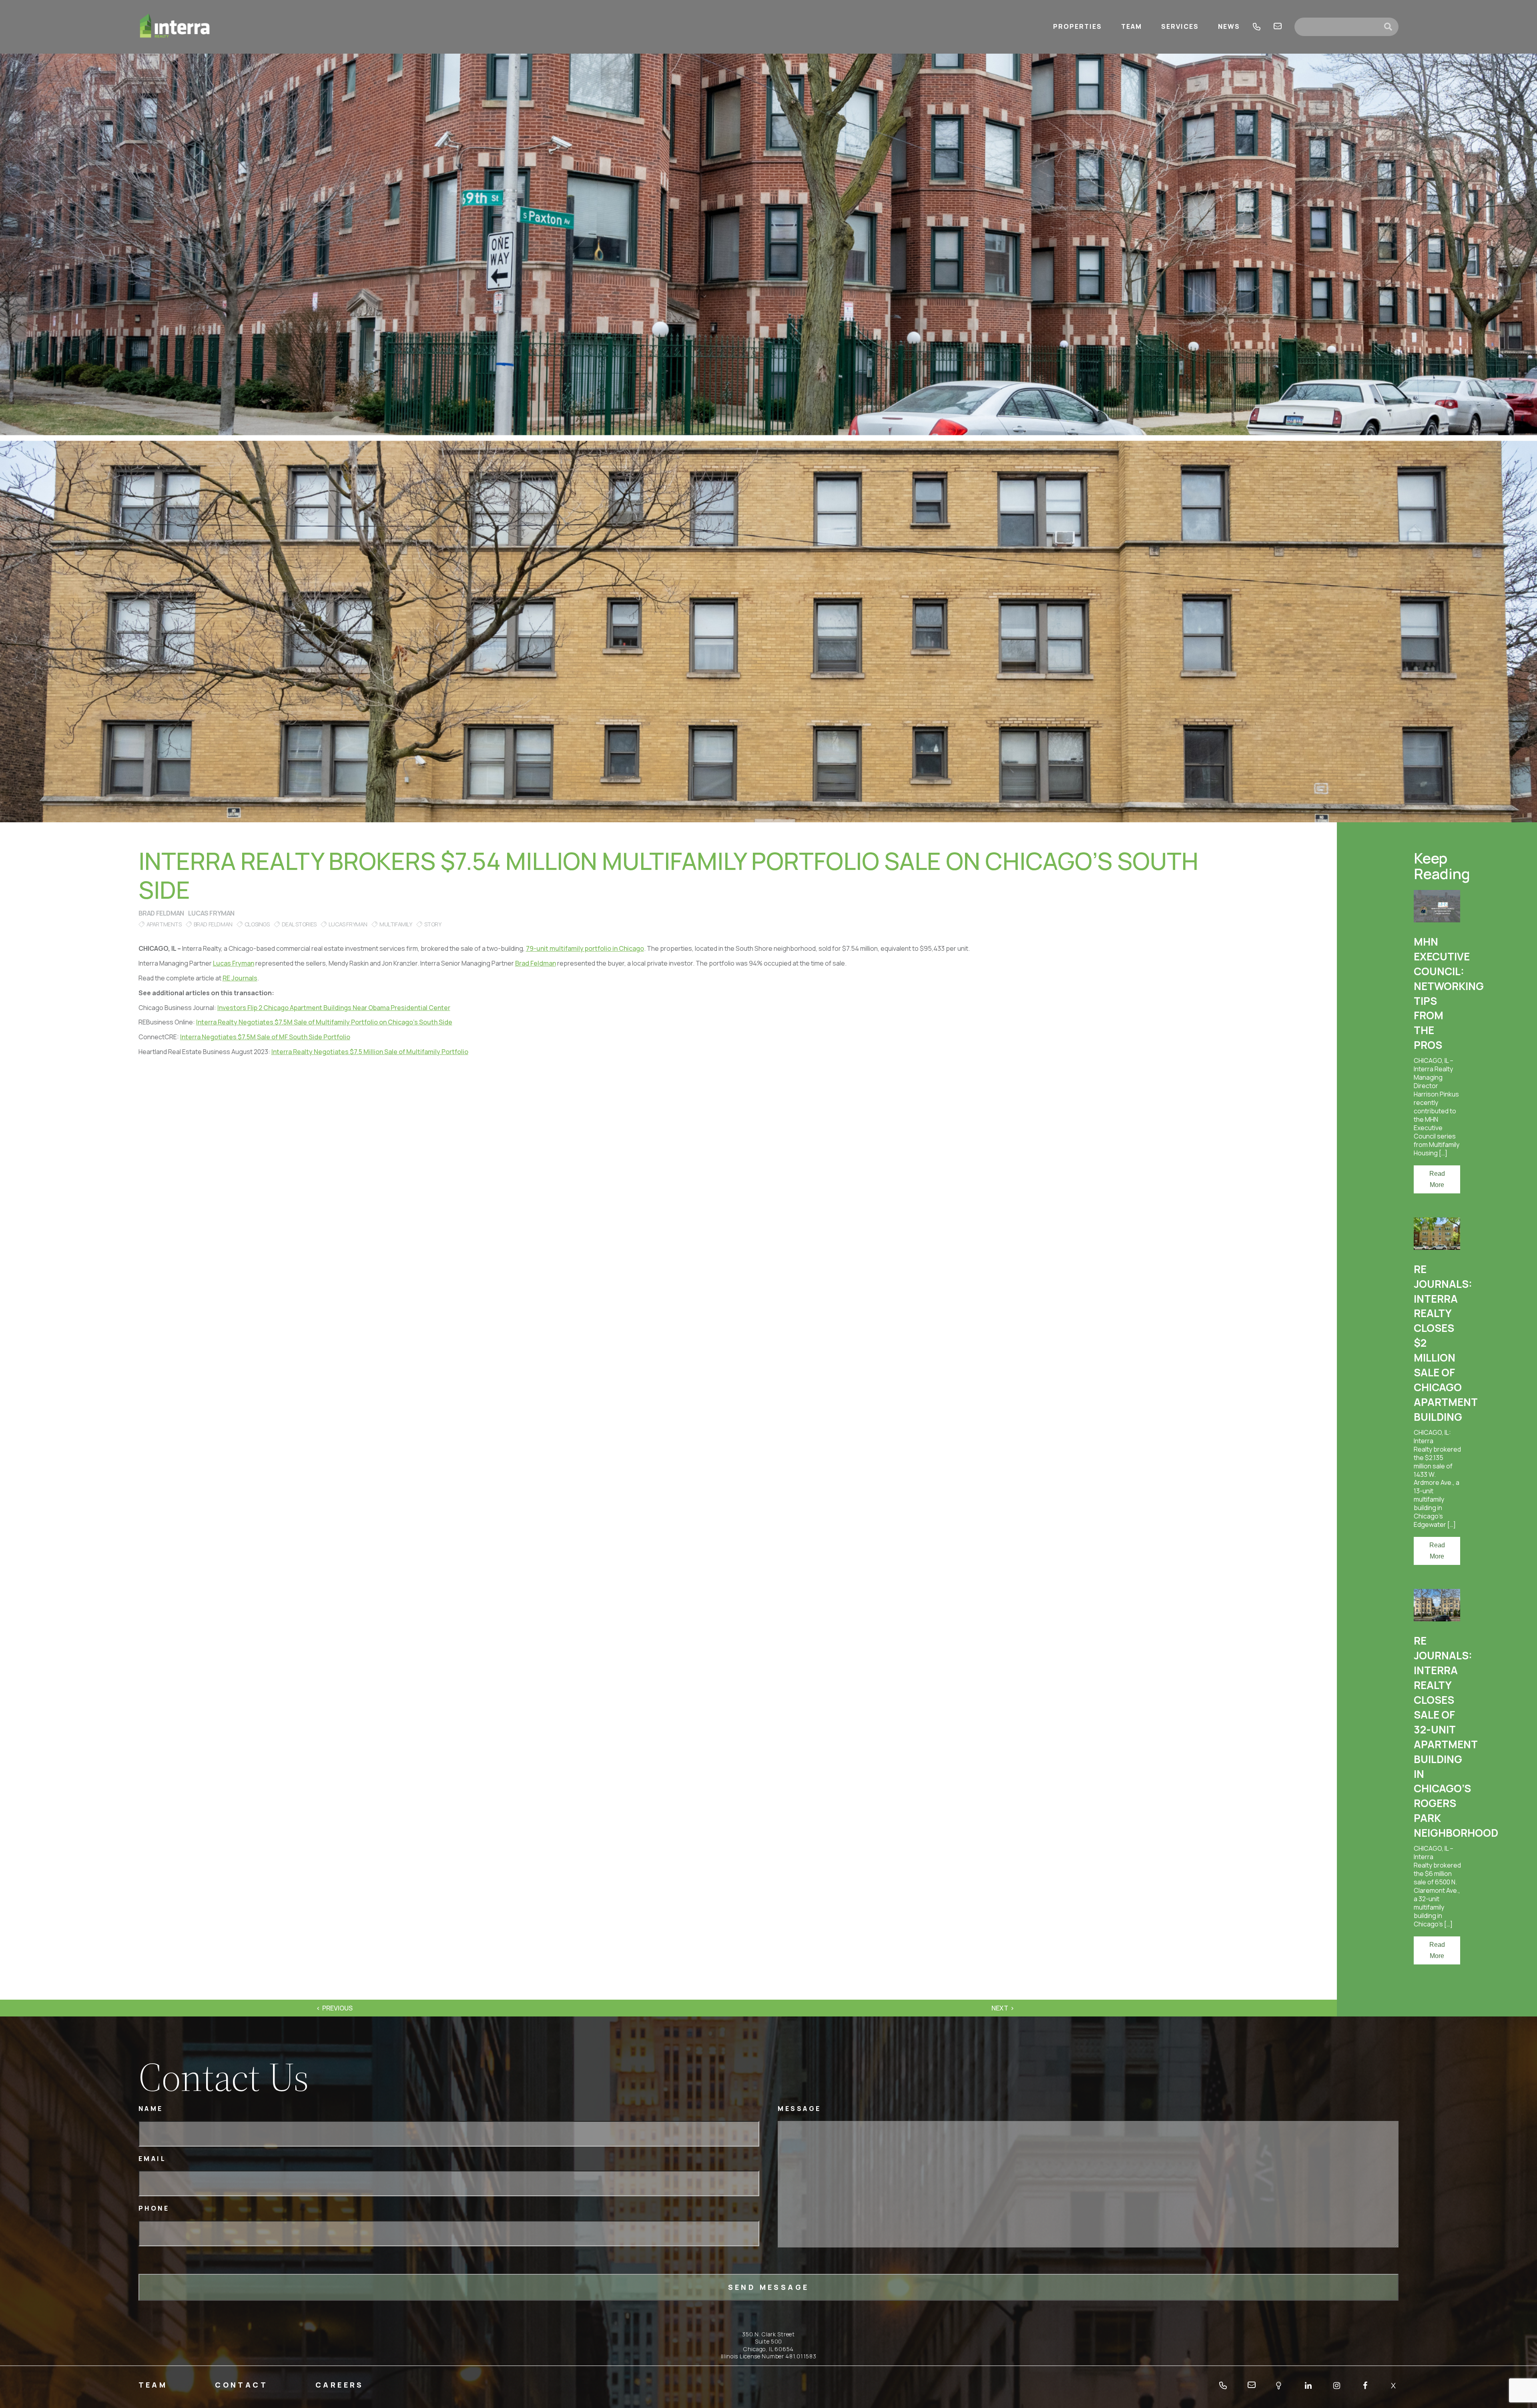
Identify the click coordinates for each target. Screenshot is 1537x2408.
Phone (154, 2208)
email (1278, 27)
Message (800, 2109)
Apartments (164, 924)
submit (1391, 27)
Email (152, 2159)
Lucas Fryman (211, 913)
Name (151, 2109)
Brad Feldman (161, 913)
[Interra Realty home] (175, 27)
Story (433, 924)
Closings (257, 924)
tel (1257, 27)
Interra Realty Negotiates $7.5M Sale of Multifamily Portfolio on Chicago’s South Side (324, 1022)
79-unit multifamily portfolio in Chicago (585, 948)
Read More (1437, 1179)
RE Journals (240, 978)
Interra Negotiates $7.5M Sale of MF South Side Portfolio (265, 1037)
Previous (337, 2008)
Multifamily (396, 924)
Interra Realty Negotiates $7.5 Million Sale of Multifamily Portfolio (370, 1052)
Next (1000, 2008)
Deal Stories (299, 924)
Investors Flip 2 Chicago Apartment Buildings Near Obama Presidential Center (334, 1008)
